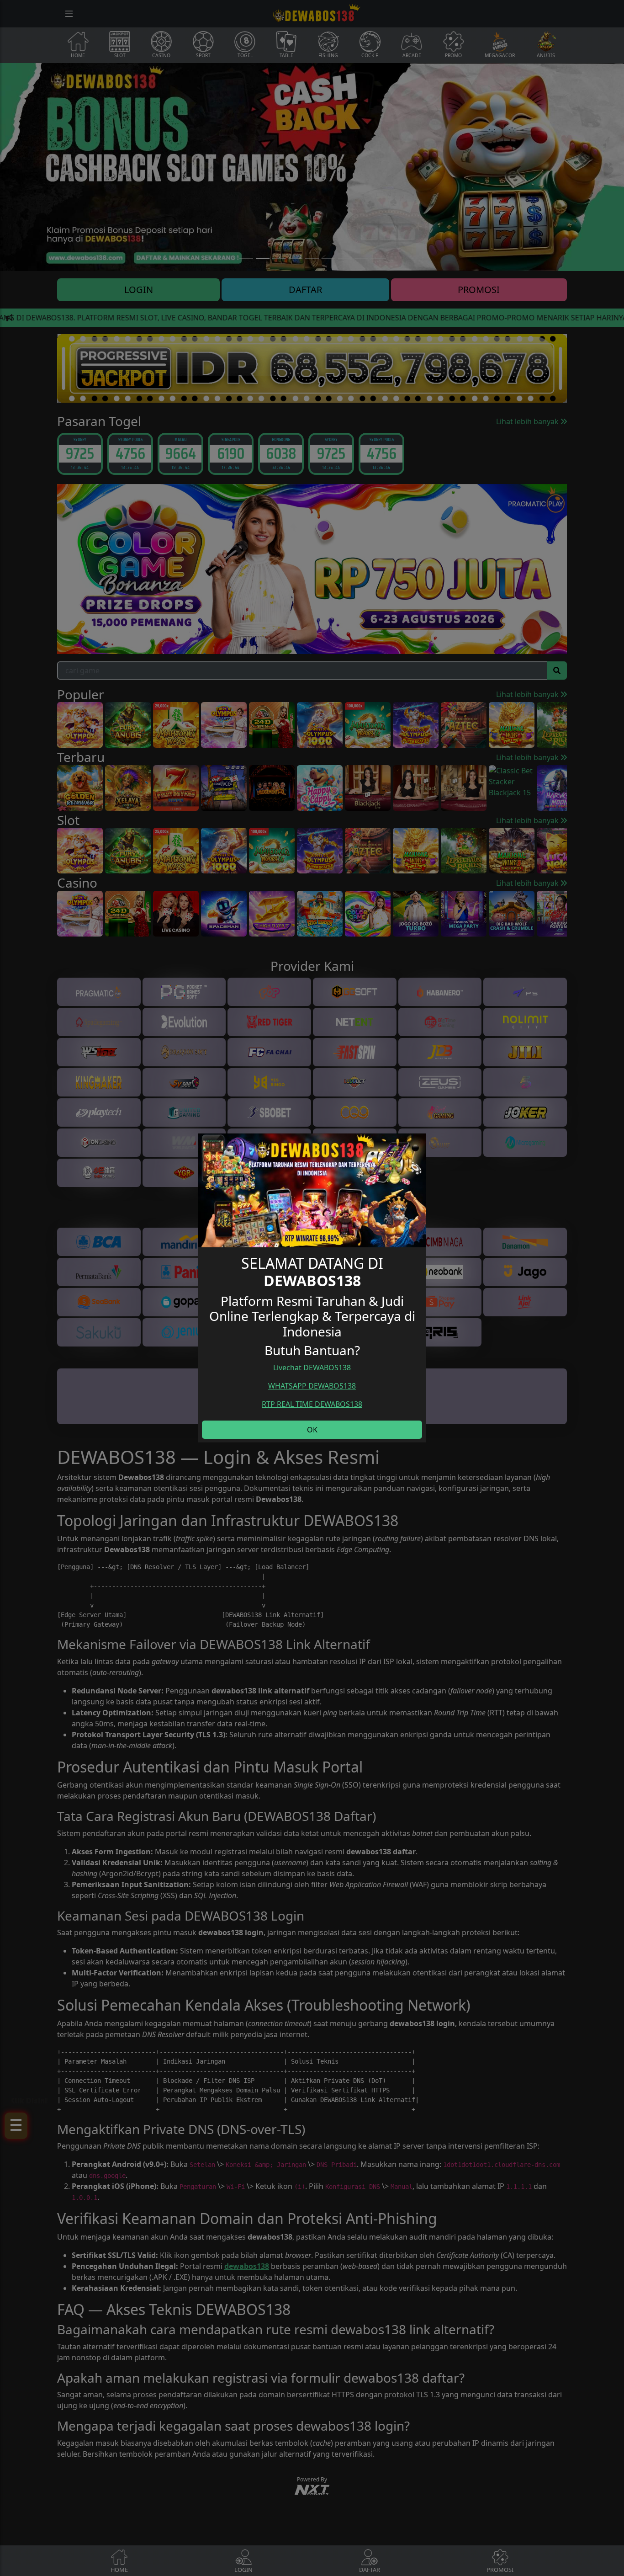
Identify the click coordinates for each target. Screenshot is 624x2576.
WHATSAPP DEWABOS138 (312, 1386)
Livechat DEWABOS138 (312, 1368)
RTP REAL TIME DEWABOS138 (312, 1404)
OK (312, 1430)
